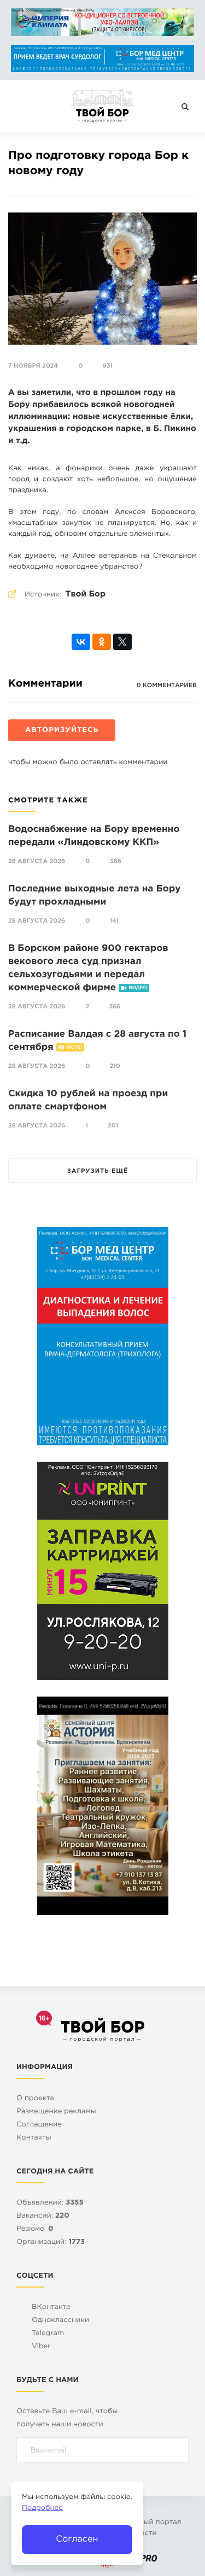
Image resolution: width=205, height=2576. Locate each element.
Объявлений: (50, 2203)
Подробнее (42, 2509)
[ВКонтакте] (81, 642)
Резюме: (35, 2229)
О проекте (35, 2099)
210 (115, 1066)
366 (116, 861)
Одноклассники (60, 2321)
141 (114, 921)
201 (113, 1126)
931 (108, 366)
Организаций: (51, 2243)
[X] (122, 642)
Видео (138, 988)
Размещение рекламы (56, 2112)
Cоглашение (39, 2125)
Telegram (48, 2334)
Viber (41, 2347)
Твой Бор (86, 595)
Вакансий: (43, 2216)
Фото (74, 1048)
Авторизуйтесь (62, 731)
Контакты (34, 2138)
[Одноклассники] (102, 642)
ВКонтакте (51, 2308)
